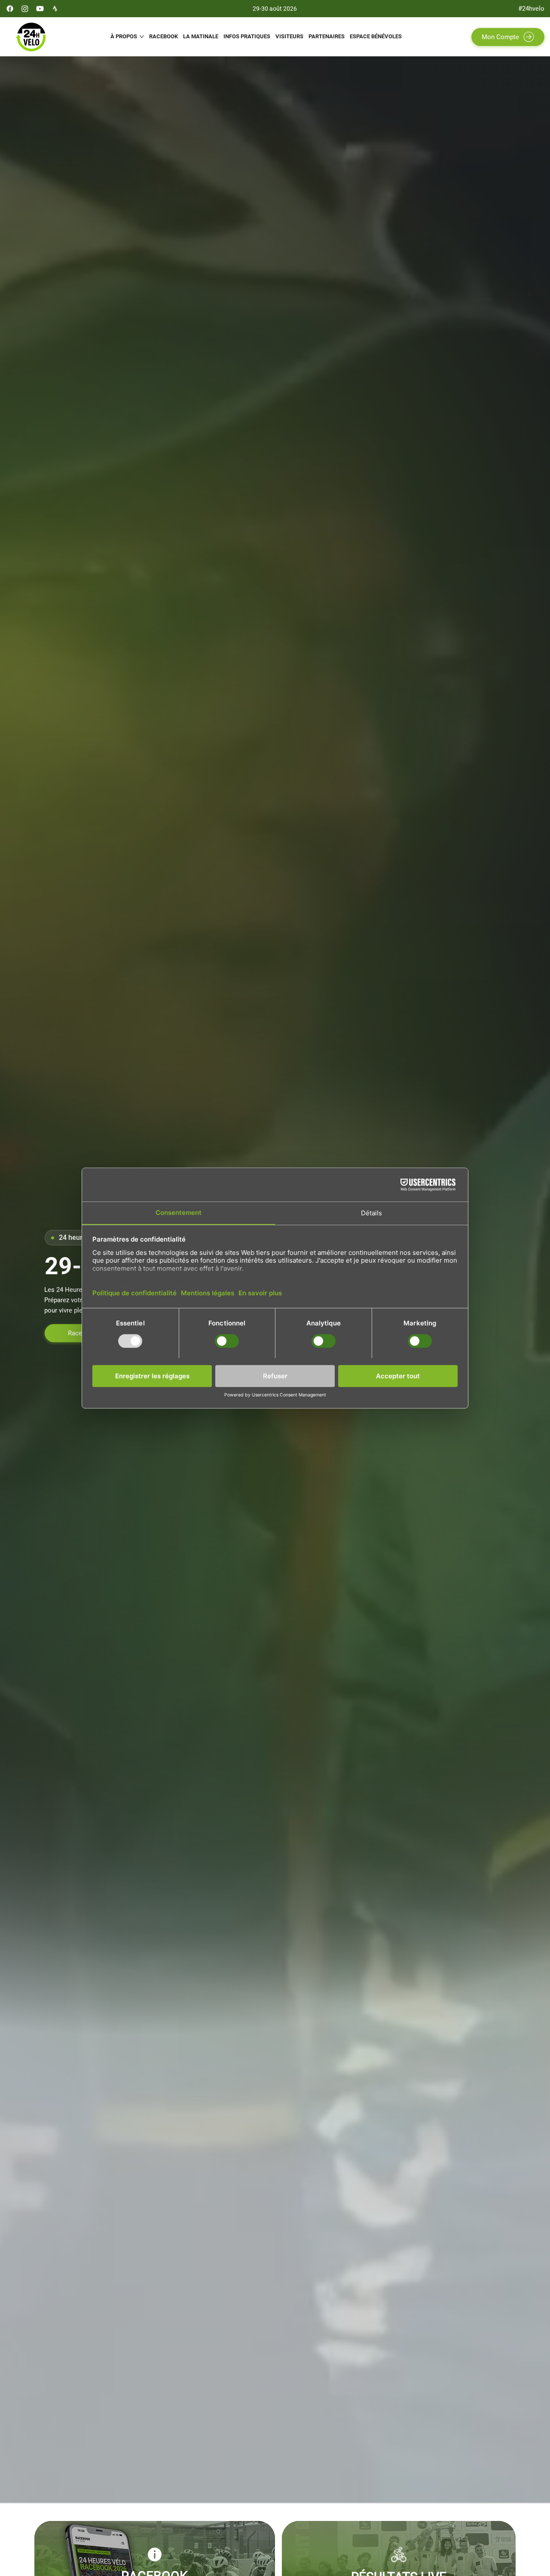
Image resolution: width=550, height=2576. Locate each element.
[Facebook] (10, 9)
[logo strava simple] (55, 9)
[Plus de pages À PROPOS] (142, 37)
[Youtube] (40, 9)
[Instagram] (25, 9)
